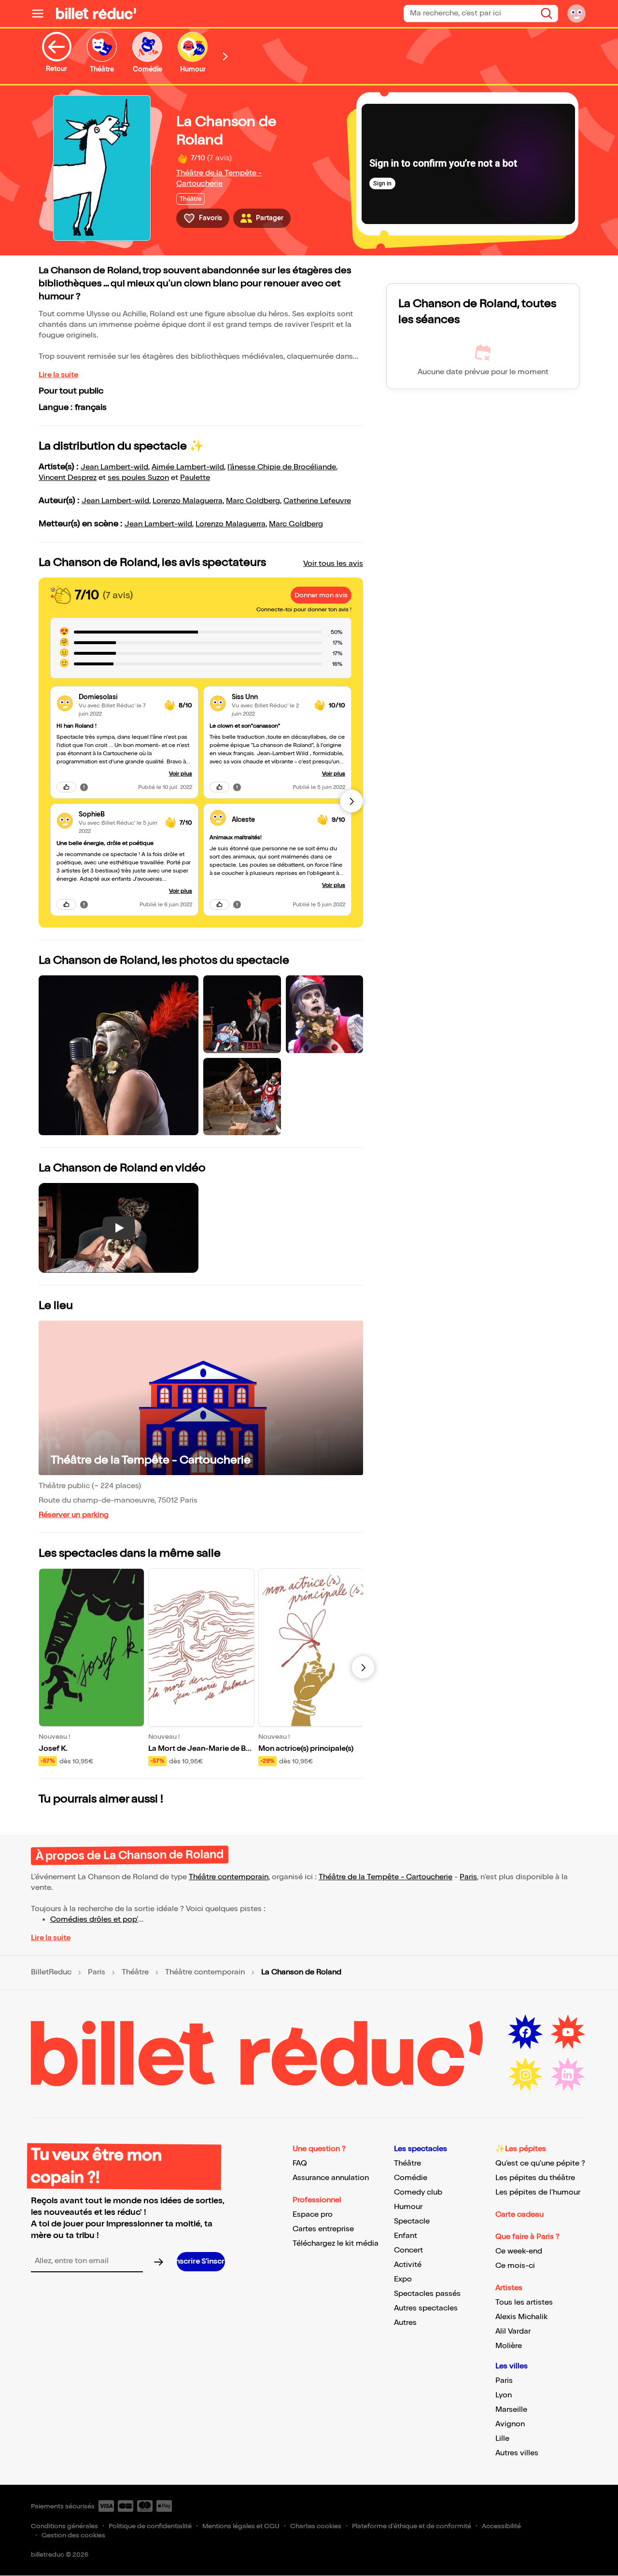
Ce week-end (519, 2251)
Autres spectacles (426, 2308)
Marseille (511, 2410)
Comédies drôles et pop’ (94, 1920)
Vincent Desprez (68, 478)
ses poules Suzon (138, 478)
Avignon (510, 2424)
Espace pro (313, 2215)
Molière (509, 2346)
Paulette (195, 478)
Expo (403, 2279)
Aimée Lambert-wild (188, 467)
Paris (468, 1877)
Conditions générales (64, 2526)
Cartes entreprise (323, 2229)
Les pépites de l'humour (538, 2192)
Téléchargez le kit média (336, 2244)
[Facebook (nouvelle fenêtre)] (525, 2032)
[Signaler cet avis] (84, 787)
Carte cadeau (520, 2215)
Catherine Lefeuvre (317, 501)
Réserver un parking (74, 1515)
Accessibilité (501, 2526)
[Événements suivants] (363, 1667)
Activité (408, 2265)
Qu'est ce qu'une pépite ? (540, 2163)
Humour (408, 2207)
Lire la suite (58, 375)
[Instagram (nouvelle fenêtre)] (525, 2075)
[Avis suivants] (351, 801)
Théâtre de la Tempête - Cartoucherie (151, 1460)
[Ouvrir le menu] (42, 14)
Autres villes (517, 2453)
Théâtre (135, 1972)
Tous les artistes (524, 2302)
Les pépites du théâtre (535, 2178)
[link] (118, 697)
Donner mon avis (321, 595)
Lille (502, 2439)
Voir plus (181, 774)
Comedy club (418, 2192)
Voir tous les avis (333, 564)
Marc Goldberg (253, 501)
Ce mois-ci (515, 2266)
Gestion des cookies (73, 2535)
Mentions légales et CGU (241, 2526)
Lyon (504, 2395)
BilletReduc (51, 1972)
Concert (408, 2250)
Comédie (411, 2178)
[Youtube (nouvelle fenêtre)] (568, 2032)
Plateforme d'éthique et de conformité (412, 2526)
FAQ (300, 2163)
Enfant (406, 2236)
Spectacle (412, 2221)
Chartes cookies (316, 2526)
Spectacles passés (427, 2294)
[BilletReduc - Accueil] (96, 14)
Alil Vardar (513, 2331)
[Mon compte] (576, 14)
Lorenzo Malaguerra (188, 501)
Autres (405, 2323)
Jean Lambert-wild (114, 467)
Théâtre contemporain (229, 1877)
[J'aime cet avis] (66, 787)
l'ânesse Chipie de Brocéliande (282, 467)
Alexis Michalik (521, 2317)
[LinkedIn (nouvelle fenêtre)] (568, 2075)
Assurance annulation (331, 2178)
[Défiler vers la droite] (225, 56)
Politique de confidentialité (150, 2526)
